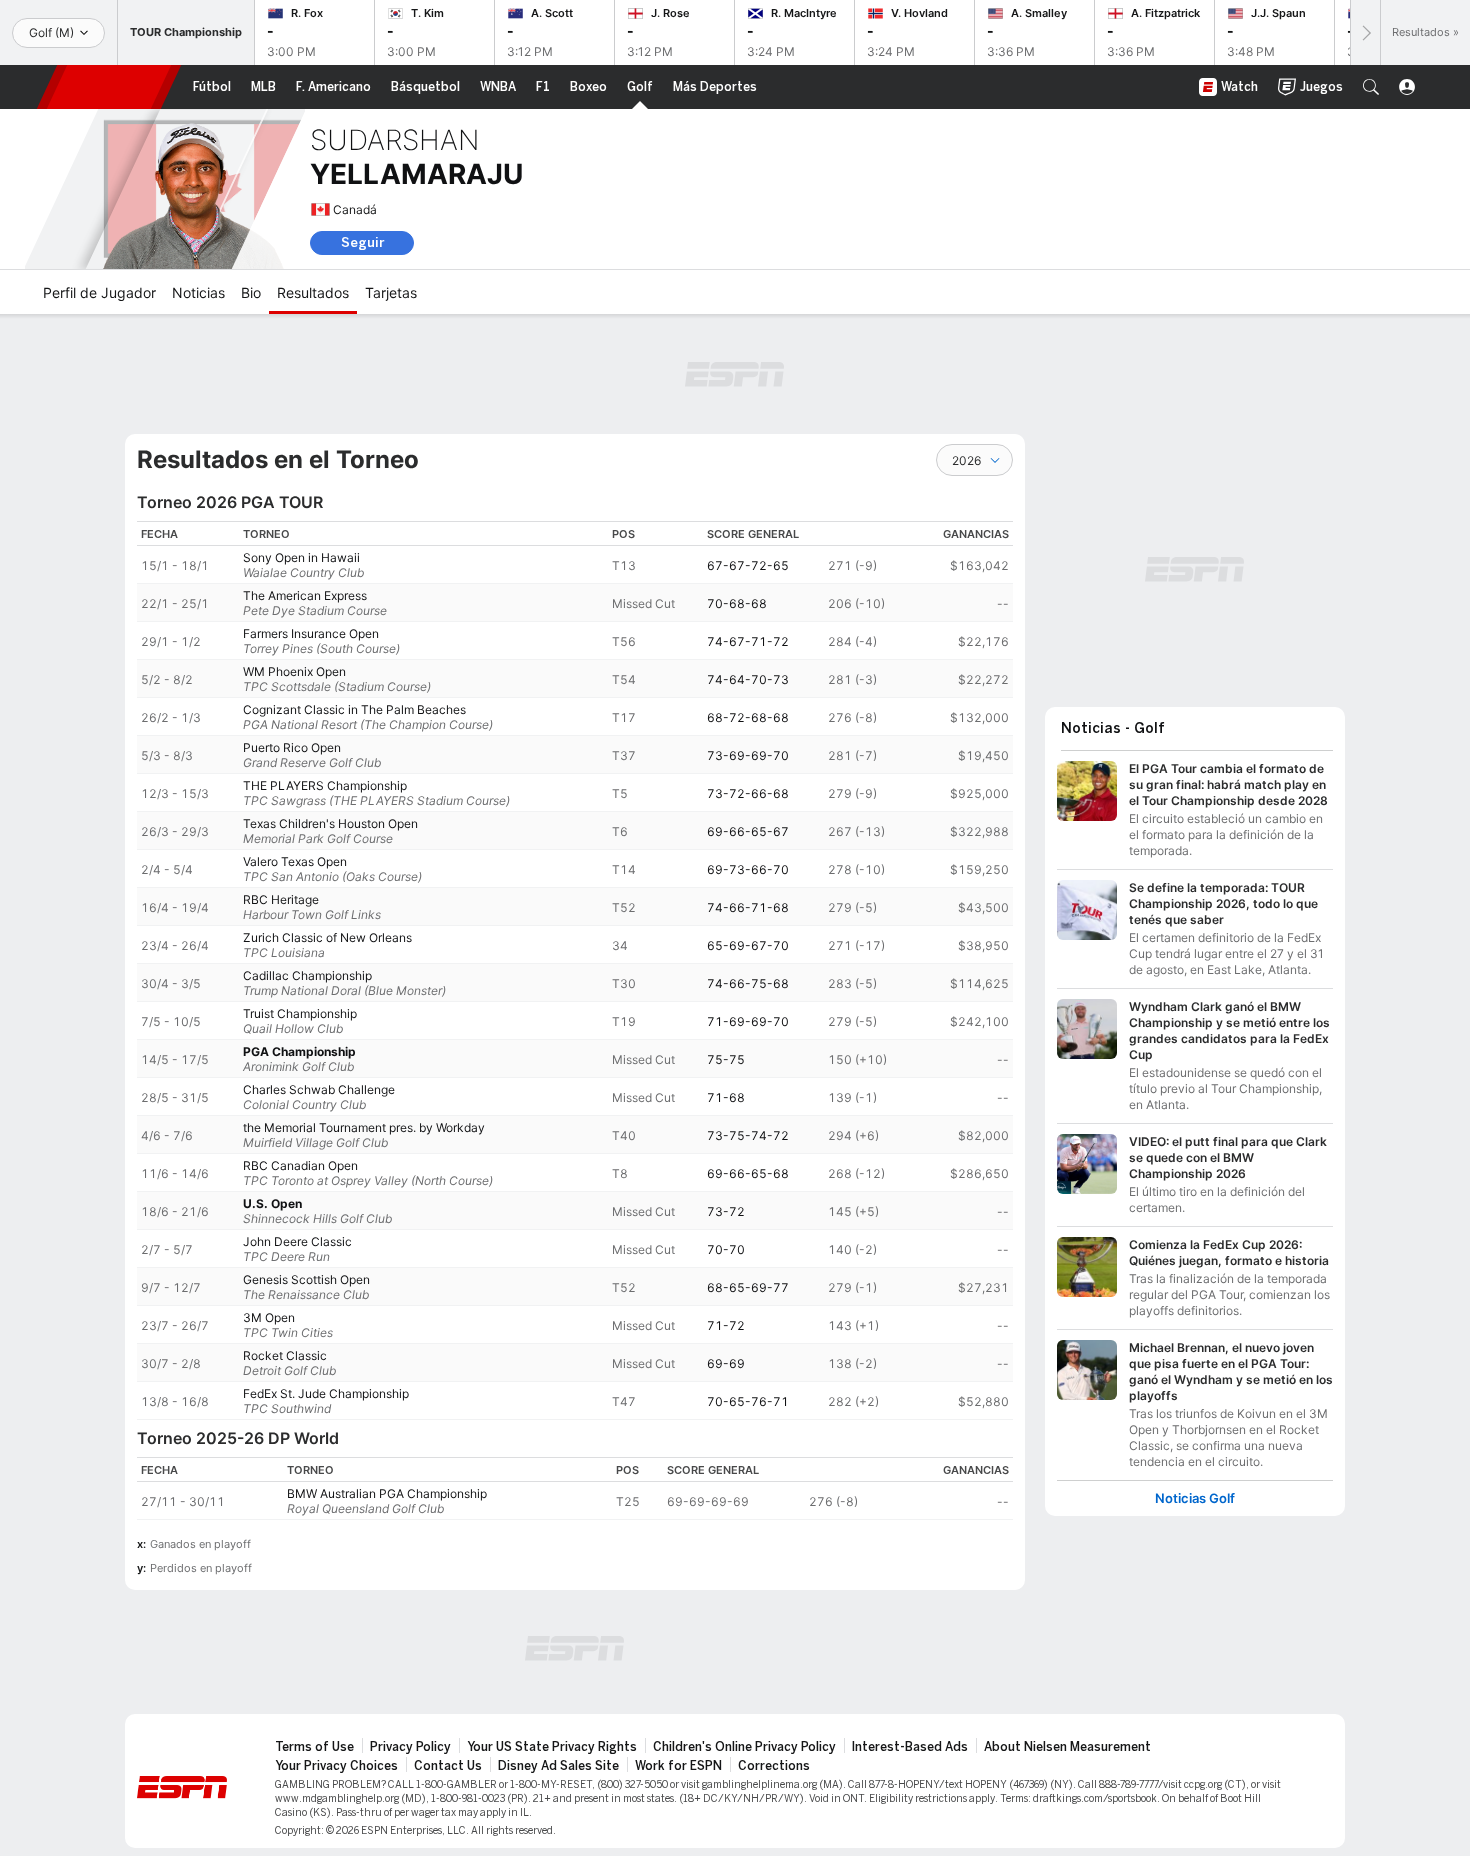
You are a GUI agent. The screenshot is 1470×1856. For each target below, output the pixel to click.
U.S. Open (272, 1203)
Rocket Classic (285, 1355)
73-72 (726, 1211)
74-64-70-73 (748, 679)
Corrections (774, 1766)
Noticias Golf (1195, 1498)
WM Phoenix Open (294, 671)
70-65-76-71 (748, 1401)
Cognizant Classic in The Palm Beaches (354, 709)
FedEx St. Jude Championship (326, 1393)
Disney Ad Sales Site (558, 1766)
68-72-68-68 (748, 717)
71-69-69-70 (748, 1021)
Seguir (362, 242)
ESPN (109, 87)
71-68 (726, 1097)
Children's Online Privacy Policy (744, 1747)
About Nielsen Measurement (1067, 1747)
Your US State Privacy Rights (552, 1747)
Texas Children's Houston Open (330, 823)
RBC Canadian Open (300, 1165)
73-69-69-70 (748, 755)
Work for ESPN (678, 1766)
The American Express (305, 595)
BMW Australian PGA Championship (387, 1493)
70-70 (726, 1249)
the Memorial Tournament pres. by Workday (364, 1127)
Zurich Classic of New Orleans (327, 937)
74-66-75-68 (748, 983)
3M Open (269, 1317)
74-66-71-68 (748, 907)
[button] (1371, 87)
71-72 (726, 1325)
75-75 (726, 1059)
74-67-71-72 (748, 641)
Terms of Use (314, 1747)
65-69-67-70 (748, 945)
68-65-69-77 (748, 1287)
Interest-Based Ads (910, 1747)
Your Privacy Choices (336, 1766)
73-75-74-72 (748, 1135)
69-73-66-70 (748, 869)
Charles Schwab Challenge (319, 1089)
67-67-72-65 (748, 565)
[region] (575, 970)
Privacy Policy (410, 1747)
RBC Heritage (281, 899)
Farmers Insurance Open (311, 633)
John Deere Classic (297, 1241)
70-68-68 (737, 603)
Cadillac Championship (307, 975)
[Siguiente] (1365, 32)
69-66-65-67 (748, 831)
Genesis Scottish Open (306, 1279)
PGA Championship (299, 1051)
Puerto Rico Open (292, 747)
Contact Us (448, 1766)
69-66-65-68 (748, 1173)
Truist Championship (300, 1013)
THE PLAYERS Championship (325, 785)
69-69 (726, 1363)
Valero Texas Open (295, 861)
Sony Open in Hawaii (301, 557)
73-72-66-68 (748, 793)
